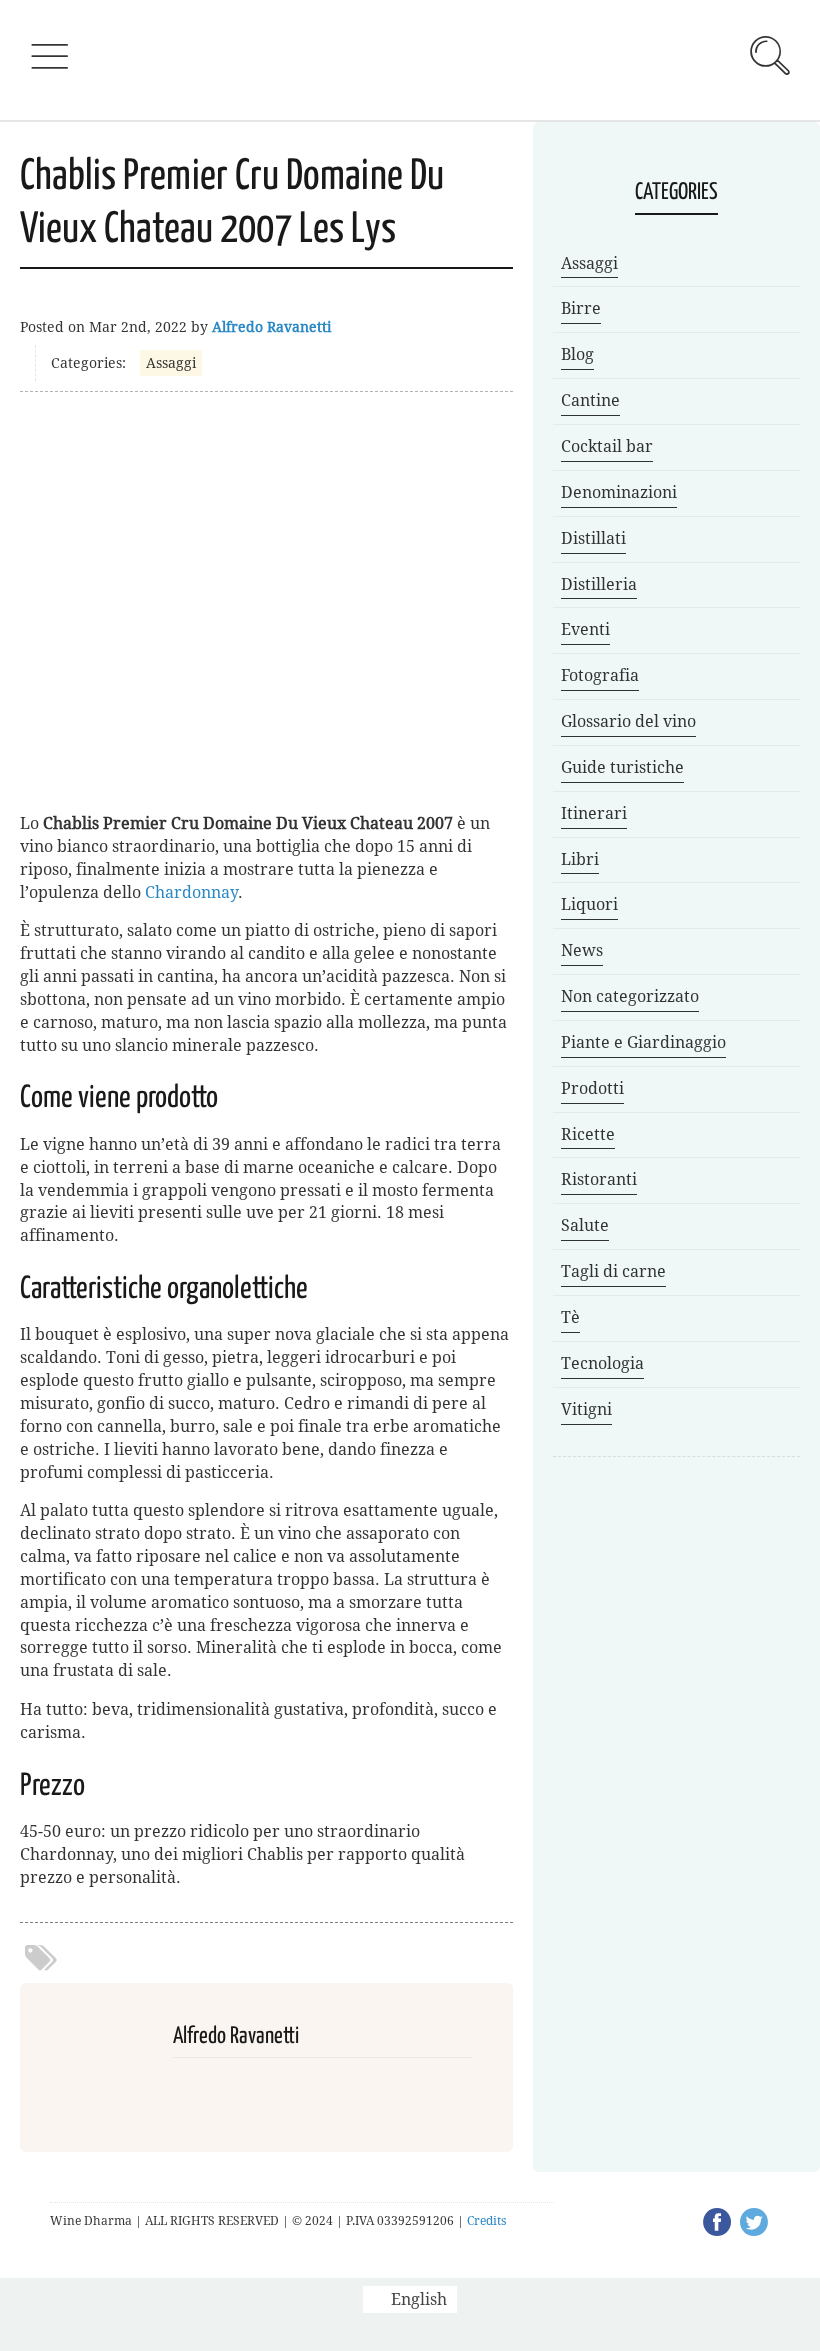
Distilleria (599, 584)
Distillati (593, 538)
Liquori (589, 904)
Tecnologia (602, 1363)
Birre (581, 308)
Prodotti (592, 1088)
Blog (577, 354)
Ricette (588, 1134)
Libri (580, 859)
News (582, 950)
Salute (585, 1225)
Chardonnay (191, 892)
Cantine (590, 400)
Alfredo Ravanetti (271, 327)
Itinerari (594, 813)
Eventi (585, 629)
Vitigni (586, 1409)
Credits (486, 2221)
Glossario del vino (628, 721)
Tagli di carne (613, 1271)
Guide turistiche (622, 767)
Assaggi (171, 363)
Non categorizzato (630, 996)
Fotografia (600, 675)
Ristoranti (599, 1179)
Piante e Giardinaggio (643, 1042)
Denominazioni (619, 492)
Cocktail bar (607, 446)
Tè (570, 1317)
